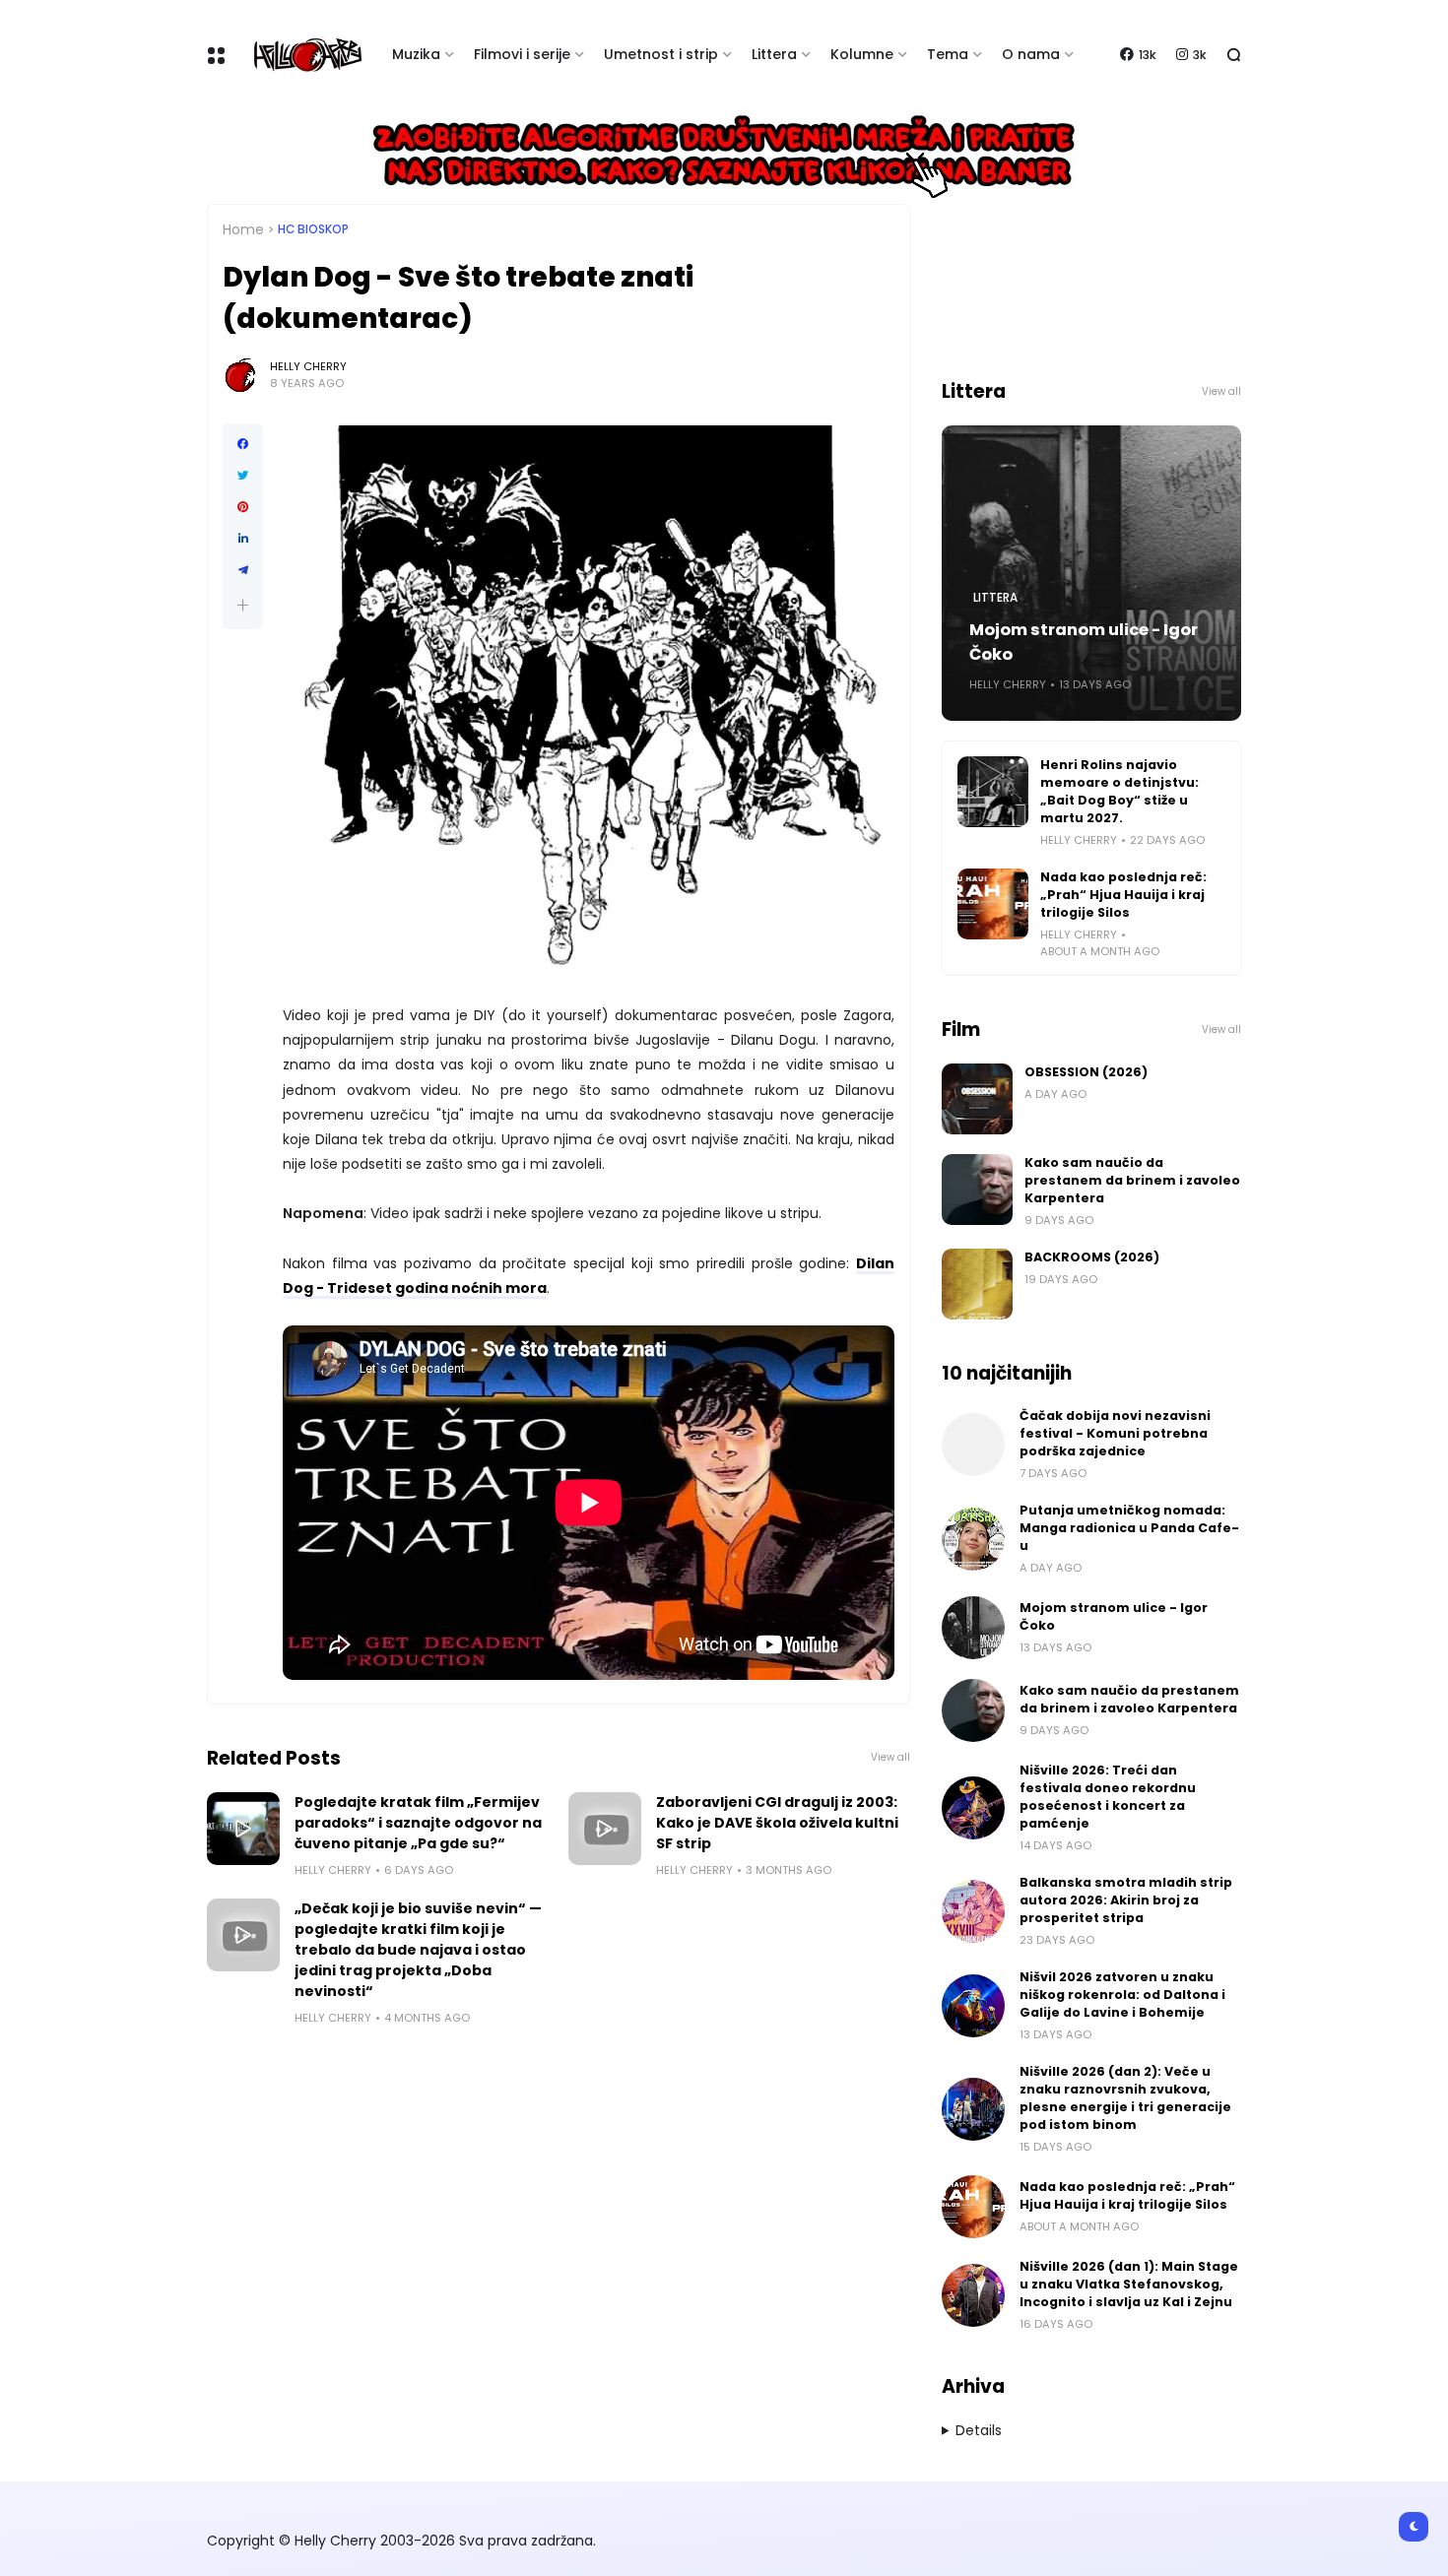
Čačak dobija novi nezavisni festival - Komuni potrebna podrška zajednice (1115, 1433)
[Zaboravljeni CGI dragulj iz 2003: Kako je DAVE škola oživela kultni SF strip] (605, 1829)
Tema (948, 54)
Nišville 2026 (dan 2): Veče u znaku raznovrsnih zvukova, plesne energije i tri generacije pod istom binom (1125, 2098)
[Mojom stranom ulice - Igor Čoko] (973, 1628)
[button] (243, 605)
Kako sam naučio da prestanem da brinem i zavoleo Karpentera (1132, 1180)
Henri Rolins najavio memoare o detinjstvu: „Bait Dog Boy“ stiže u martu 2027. (1119, 791)
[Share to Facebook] (243, 444)
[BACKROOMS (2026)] (977, 1284)
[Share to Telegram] (243, 570)
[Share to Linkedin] (243, 539)
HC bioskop (313, 229)
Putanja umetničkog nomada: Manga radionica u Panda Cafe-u (1129, 1528)
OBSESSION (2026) (1086, 1072)
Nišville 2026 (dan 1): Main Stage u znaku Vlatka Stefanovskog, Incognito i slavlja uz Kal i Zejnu (1129, 2284)
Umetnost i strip (661, 54)
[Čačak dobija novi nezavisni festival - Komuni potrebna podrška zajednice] (973, 1445)
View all (890, 1757)
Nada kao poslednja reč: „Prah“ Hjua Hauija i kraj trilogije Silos (1123, 895)
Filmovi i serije (522, 54)
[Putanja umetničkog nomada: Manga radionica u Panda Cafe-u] (973, 1539)
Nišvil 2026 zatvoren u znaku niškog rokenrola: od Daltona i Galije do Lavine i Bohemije (1122, 1995)
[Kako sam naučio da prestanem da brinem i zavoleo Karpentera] (977, 1190)
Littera (774, 54)
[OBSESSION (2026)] (977, 1099)
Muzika (416, 54)
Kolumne (862, 54)
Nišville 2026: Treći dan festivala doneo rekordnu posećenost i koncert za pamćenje (1108, 1797)
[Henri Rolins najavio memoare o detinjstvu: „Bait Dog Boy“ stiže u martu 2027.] (993, 792)
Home (243, 229)
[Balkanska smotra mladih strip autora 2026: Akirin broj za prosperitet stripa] (973, 1911)
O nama (1031, 54)
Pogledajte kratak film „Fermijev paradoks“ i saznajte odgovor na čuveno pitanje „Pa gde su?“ (418, 1823)
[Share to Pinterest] (243, 507)
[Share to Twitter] (243, 476)
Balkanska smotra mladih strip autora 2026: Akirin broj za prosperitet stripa (1126, 1900)
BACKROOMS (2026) (1092, 1257)
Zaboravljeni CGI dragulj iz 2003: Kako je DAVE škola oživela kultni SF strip (777, 1823)
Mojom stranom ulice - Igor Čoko (1084, 642)
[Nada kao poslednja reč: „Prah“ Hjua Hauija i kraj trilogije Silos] (993, 904)
